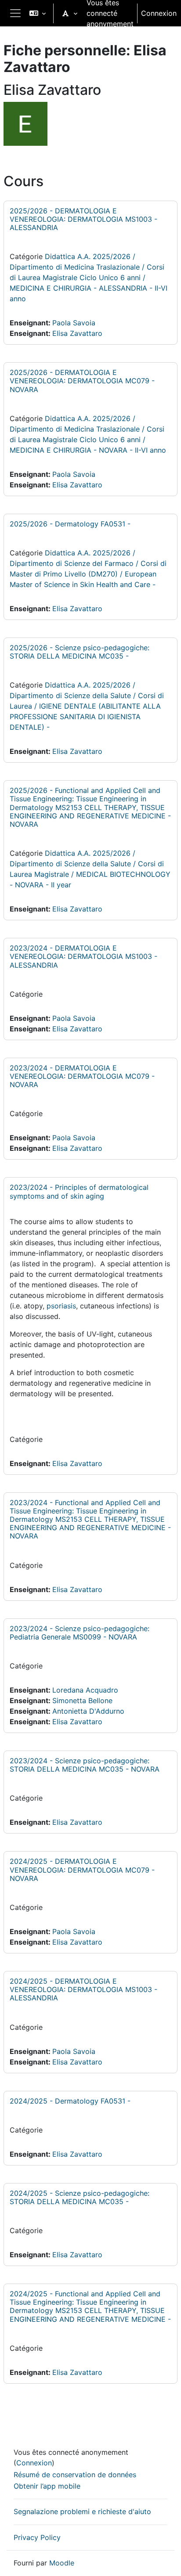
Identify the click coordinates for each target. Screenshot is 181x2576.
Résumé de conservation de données (75, 2475)
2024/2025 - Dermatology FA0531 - (70, 2101)
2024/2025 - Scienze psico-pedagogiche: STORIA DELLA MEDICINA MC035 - (80, 2197)
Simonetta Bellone (82, 1701)
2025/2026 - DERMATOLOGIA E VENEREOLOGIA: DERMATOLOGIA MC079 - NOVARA (82, 381)
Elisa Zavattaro (77, 333)
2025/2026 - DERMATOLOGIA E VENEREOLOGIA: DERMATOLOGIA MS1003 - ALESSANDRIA (83, 219)
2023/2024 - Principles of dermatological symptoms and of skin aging (79, 1191)
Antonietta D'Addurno (88, 1711)
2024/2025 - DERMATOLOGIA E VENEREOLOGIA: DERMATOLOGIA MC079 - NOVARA (82, 1870)
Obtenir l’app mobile (47, 2486)
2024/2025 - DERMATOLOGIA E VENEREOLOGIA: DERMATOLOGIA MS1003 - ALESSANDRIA (83, 1989)
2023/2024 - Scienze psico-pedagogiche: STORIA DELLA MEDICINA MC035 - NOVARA (85, 1765)
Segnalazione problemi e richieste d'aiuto (82, 2511)
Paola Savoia (74, 323)
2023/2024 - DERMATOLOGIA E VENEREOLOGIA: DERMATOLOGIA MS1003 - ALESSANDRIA (83, 956)
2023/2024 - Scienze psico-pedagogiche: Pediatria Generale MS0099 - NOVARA (80, 1633)
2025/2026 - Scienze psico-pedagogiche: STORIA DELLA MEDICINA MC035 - (80, 652)
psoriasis (61, 1306)
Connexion (159, 13)
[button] (38, 13)
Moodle (62, 2563)
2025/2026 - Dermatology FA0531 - (70, 524)
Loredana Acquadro (85, 1690)
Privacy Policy (37, 2537)
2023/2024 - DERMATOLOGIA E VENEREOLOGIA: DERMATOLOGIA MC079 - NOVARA (82, 1076)
